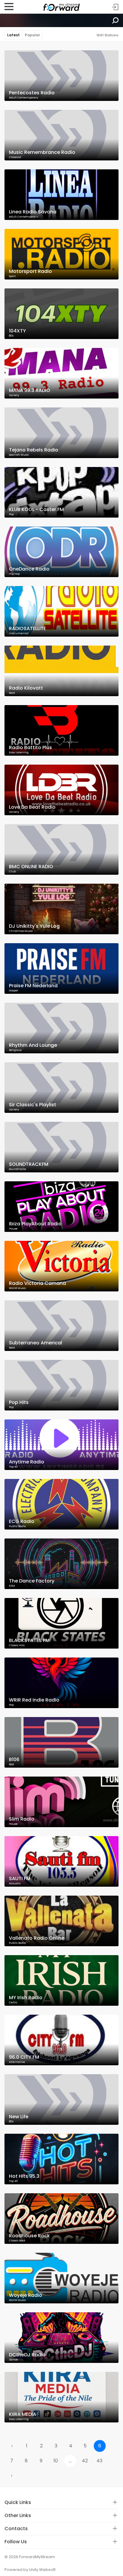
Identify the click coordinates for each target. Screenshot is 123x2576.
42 (85, 2461)
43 (99, 2461)
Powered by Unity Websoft (30, 2570)
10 (56, 2461)
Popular (32, 35)
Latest (13, 35)
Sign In (115, 7)
